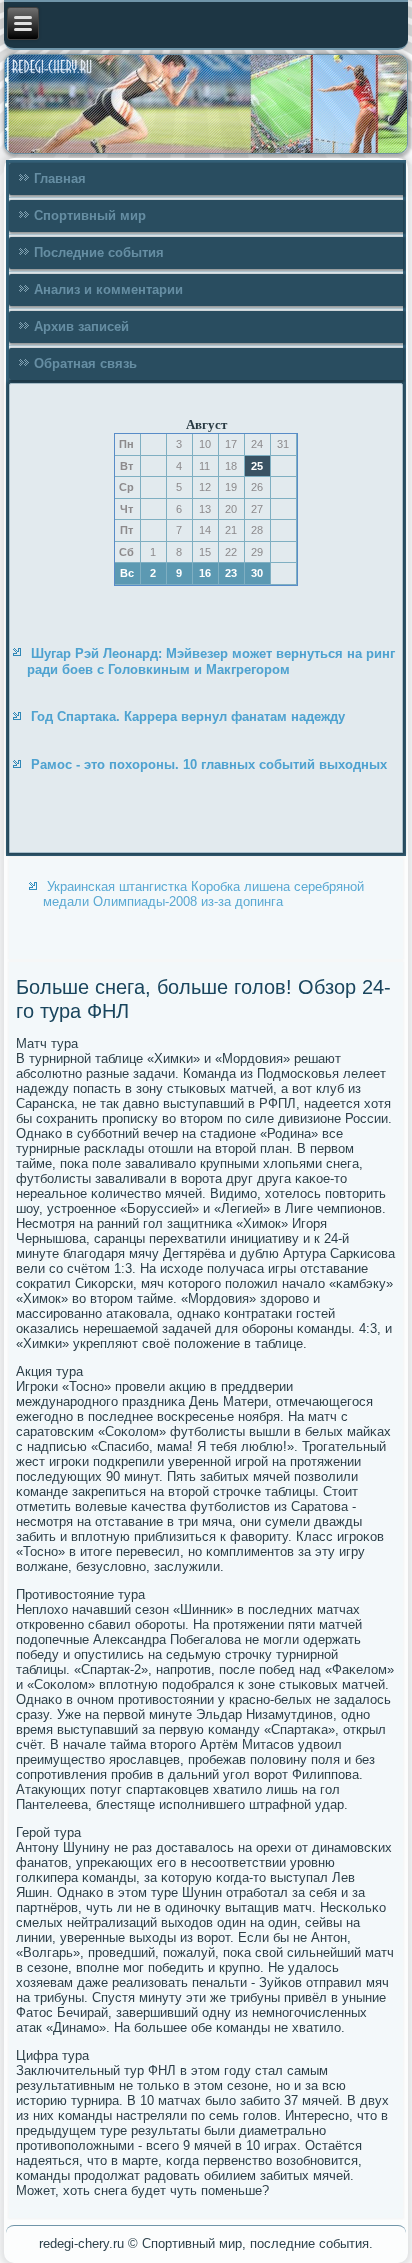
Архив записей (81, 326)
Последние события (99, 252)
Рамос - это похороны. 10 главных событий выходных (209, 764)
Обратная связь (85, 363)
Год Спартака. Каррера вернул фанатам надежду (188, 716)
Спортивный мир (90, 215)
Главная (60, 178)
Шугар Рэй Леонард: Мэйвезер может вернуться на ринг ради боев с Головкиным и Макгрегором (211, 661)
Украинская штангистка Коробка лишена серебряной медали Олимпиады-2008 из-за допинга (203, 894)
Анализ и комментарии (108, 289)
